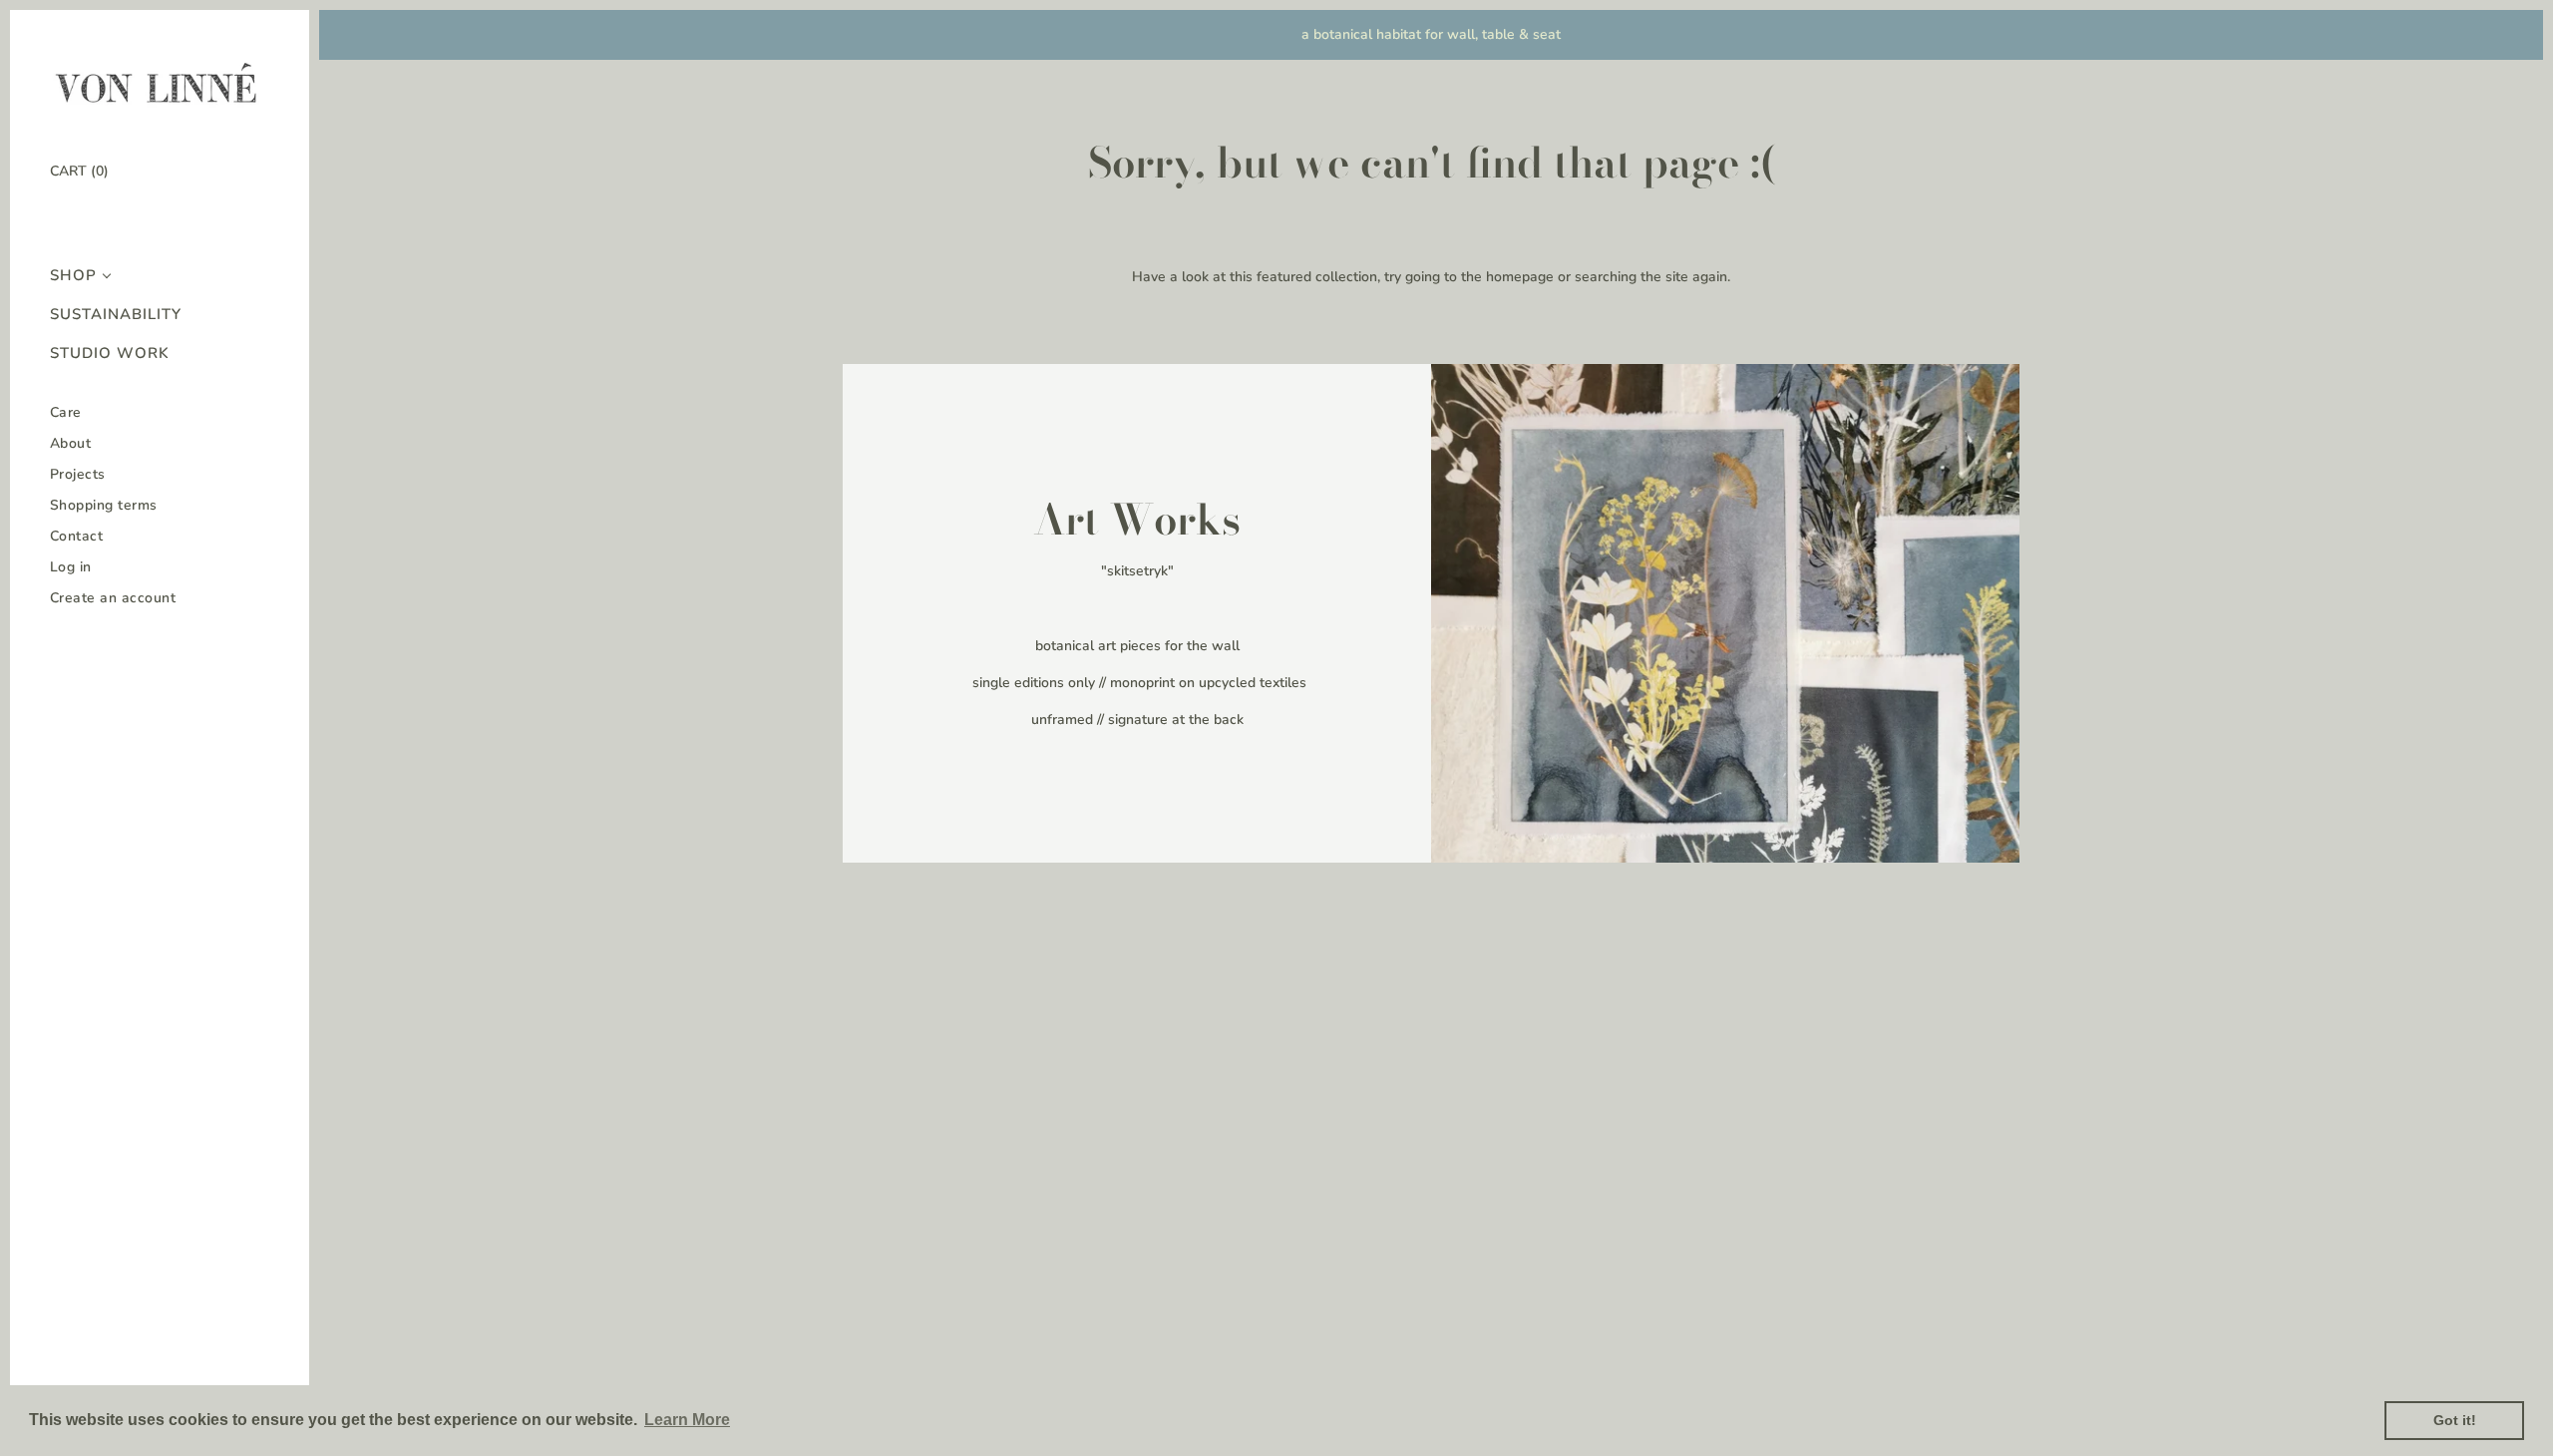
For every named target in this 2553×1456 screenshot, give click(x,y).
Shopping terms (104, 505)
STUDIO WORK (110, 354)
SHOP (73, 276)
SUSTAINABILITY (116, 315)
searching (1606, 277)
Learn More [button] (687, 1420)
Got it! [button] (2455, 1420)
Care (66, 412)
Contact (77, 536)
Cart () (79, 171)
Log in (71, 567)
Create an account (113, 598)
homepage (1520, 277)
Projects (78, 474)
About (71, 443)
